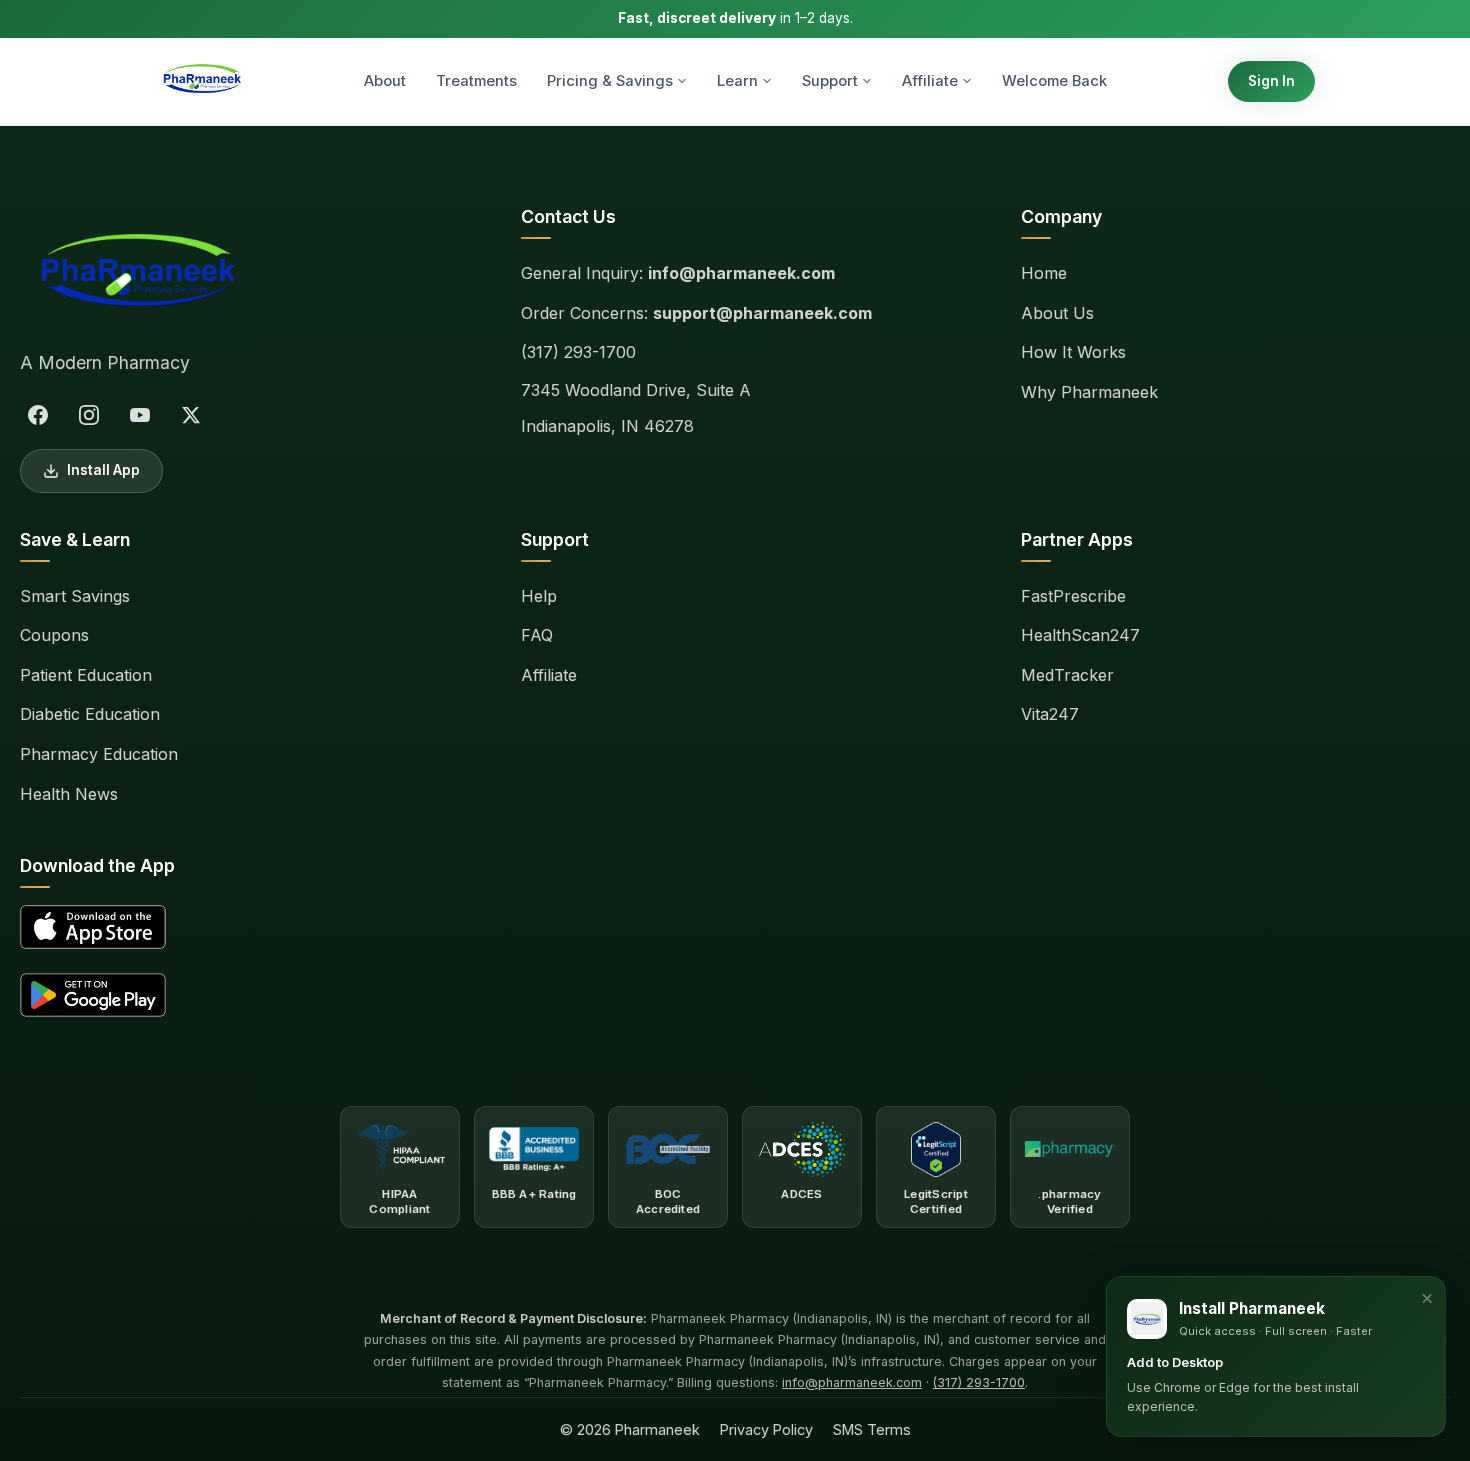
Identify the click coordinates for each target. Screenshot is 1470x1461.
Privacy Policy (766, 1429)
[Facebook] (38, 415)
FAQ (537, 635)
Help (539, 596)
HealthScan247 (1080, 635)
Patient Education (86, 675)
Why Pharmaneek (1089, 392)
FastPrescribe (1073, 596)
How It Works (1073, 352)
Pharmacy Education (99, 754)
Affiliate (930, 81)
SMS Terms (872, 1429)
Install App (103, 470)
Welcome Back (1054, 81)
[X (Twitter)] (191, 415)
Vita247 (1050, 714)
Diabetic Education (90, 714)
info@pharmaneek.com (741, 273)
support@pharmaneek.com (762, 313)
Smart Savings (75, 596)
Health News (69, 794)
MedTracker (1067, 675)
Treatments (476, 81)
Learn (737, 81)
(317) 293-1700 (578, 352)
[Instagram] (89, 415)
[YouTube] (140, 415)
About (385, 81)
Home (1044, 273)
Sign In (1271, 81)
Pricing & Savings (610, 81)
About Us (1057, 313)
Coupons (54, 635)
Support (830, 81)
